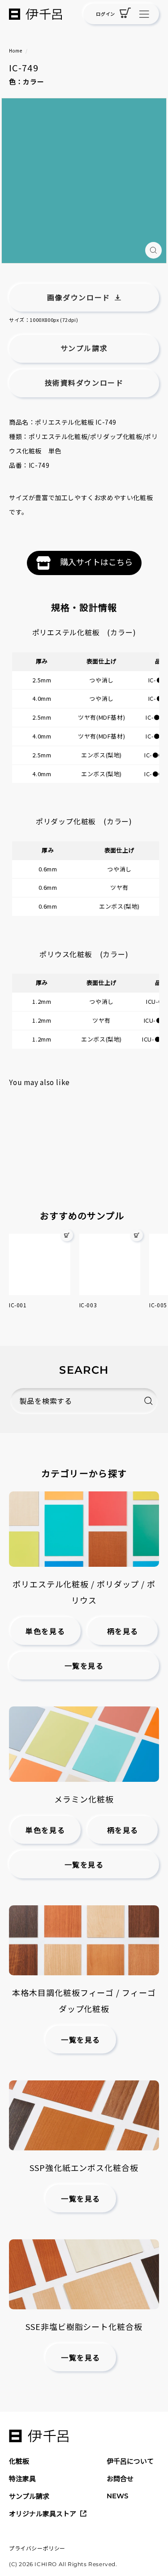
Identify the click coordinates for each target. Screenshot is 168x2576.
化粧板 (19, 2461)
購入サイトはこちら (96, 562)
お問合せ (120, 2478)
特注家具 (22, 2478)
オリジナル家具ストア (43, 2513)
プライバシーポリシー (37, 2548)
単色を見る (45, 1632)
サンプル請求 (29, 2496)
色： (16, 81)
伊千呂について (130, 2461)
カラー (33, 81)
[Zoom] (153, 250)
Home (15, 51)
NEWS (117, 2496)
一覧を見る (84, 1666)
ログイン (105, 14)
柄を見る (123, 1632)
